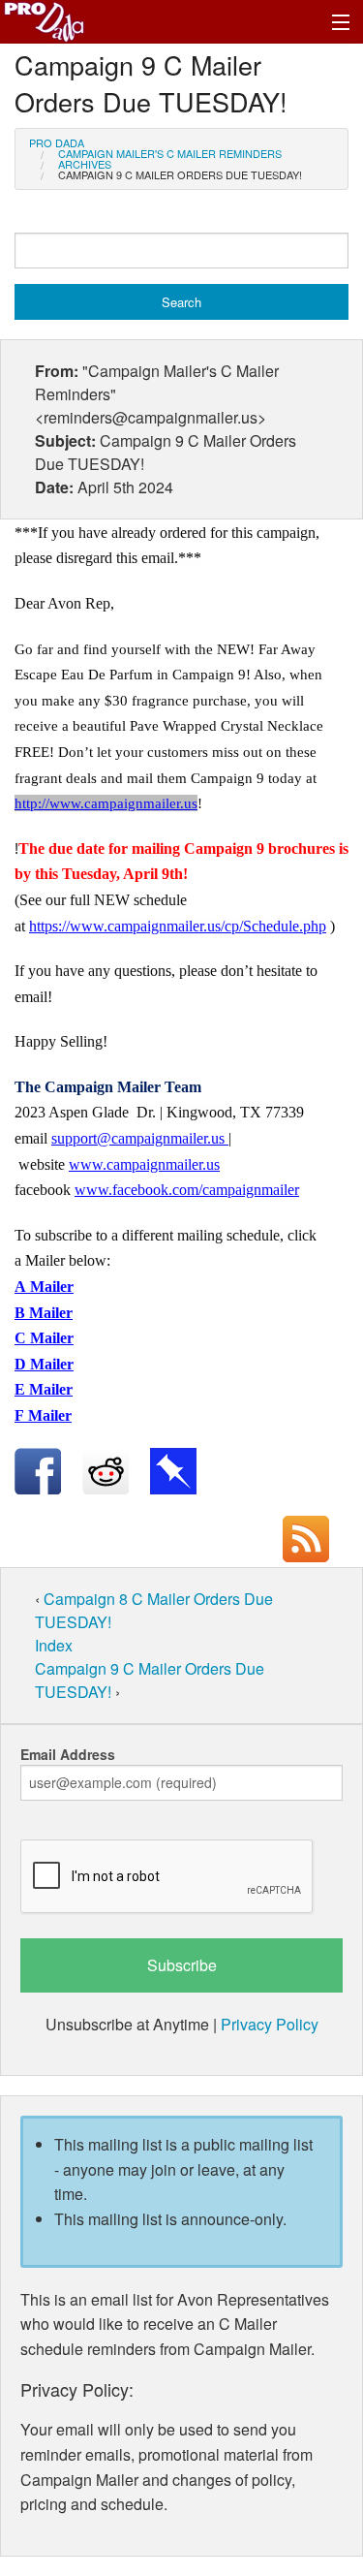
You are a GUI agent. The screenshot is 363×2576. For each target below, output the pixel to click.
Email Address (68, 1754)
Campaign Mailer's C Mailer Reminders (170, 153)
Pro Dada (57, 142)
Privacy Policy (270, 2024)
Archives (85, 164)
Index (54, 1645)
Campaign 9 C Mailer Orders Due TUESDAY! (180, 174)
